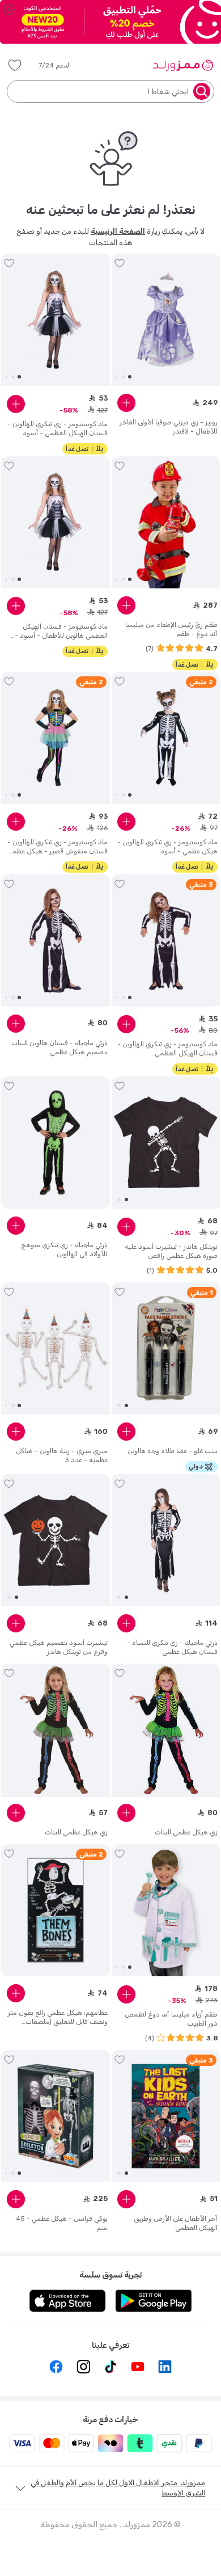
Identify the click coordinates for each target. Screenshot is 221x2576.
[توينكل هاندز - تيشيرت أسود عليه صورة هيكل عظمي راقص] (166, 1143)
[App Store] (67, 2301)
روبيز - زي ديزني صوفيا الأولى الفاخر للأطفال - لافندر (169, 427)
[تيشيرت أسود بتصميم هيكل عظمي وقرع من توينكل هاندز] (56, 1540)
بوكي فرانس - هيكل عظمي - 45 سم (62, 2223)
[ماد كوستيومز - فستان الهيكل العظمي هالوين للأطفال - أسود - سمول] (56, 523)
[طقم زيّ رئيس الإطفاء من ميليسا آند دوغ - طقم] (166, 523)
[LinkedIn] (165, 2367)
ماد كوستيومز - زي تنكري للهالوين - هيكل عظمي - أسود (167, 847)
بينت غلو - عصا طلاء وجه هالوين (173, 1451)
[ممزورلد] (183, 65)
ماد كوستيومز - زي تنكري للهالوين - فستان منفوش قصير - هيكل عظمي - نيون (58, 847)
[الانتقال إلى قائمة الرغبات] (120, 263)
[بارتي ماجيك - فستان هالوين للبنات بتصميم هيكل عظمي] (56, 940)
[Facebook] (56, 2367)
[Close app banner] (9, 9)
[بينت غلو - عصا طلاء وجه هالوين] (166, 1349)
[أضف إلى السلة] (126, 403)
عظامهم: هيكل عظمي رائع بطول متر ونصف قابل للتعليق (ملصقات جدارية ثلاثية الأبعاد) (58, 2017)
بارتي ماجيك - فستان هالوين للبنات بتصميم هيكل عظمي (59, 1047)
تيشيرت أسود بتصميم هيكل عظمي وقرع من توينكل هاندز (59, 1647)
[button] (63, 65)
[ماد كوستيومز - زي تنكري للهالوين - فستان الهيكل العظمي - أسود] (56, 320)
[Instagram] (83, 2367)
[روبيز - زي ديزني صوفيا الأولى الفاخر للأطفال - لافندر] (166, 320)
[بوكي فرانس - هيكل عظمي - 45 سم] (56, 2116)
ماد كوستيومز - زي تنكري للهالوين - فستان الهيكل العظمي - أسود (58, 428)
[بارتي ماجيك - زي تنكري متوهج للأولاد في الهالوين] (56, 1143)
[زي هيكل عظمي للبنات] (166, 1730)
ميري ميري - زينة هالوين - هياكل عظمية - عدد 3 (62, 1455)
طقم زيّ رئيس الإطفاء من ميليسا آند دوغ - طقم (171, 629)
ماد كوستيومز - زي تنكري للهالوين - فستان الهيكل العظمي (167, 1049)
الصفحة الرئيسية (118, 231)
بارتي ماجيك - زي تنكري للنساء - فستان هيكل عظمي (172, 1647)
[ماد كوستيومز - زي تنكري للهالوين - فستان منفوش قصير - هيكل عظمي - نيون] (56, 738)
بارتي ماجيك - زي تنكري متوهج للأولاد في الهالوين (64, 1249)
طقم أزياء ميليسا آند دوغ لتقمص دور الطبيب (171, 2019)
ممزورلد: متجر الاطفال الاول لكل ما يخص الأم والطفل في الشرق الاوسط (118, 2488)
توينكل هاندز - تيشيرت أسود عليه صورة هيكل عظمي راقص (171, 1251)
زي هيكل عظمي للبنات (186, 1832)
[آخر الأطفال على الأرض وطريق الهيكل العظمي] (166, 2116)
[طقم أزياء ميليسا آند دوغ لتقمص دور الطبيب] (166, 1910)
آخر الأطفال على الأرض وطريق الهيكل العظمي (176, 2223)
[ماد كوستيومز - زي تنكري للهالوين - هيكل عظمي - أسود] (166, 738)
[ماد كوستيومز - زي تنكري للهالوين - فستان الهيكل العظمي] (166, 940)
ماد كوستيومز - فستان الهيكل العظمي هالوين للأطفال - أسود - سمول (61, 631)
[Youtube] (138, 2367)
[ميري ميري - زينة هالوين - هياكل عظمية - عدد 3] (56, 1349)
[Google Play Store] (154, 2301)
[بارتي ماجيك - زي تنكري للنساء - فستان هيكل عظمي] (166, 1540)
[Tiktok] (110, 2367)
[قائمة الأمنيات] (15, 65)
